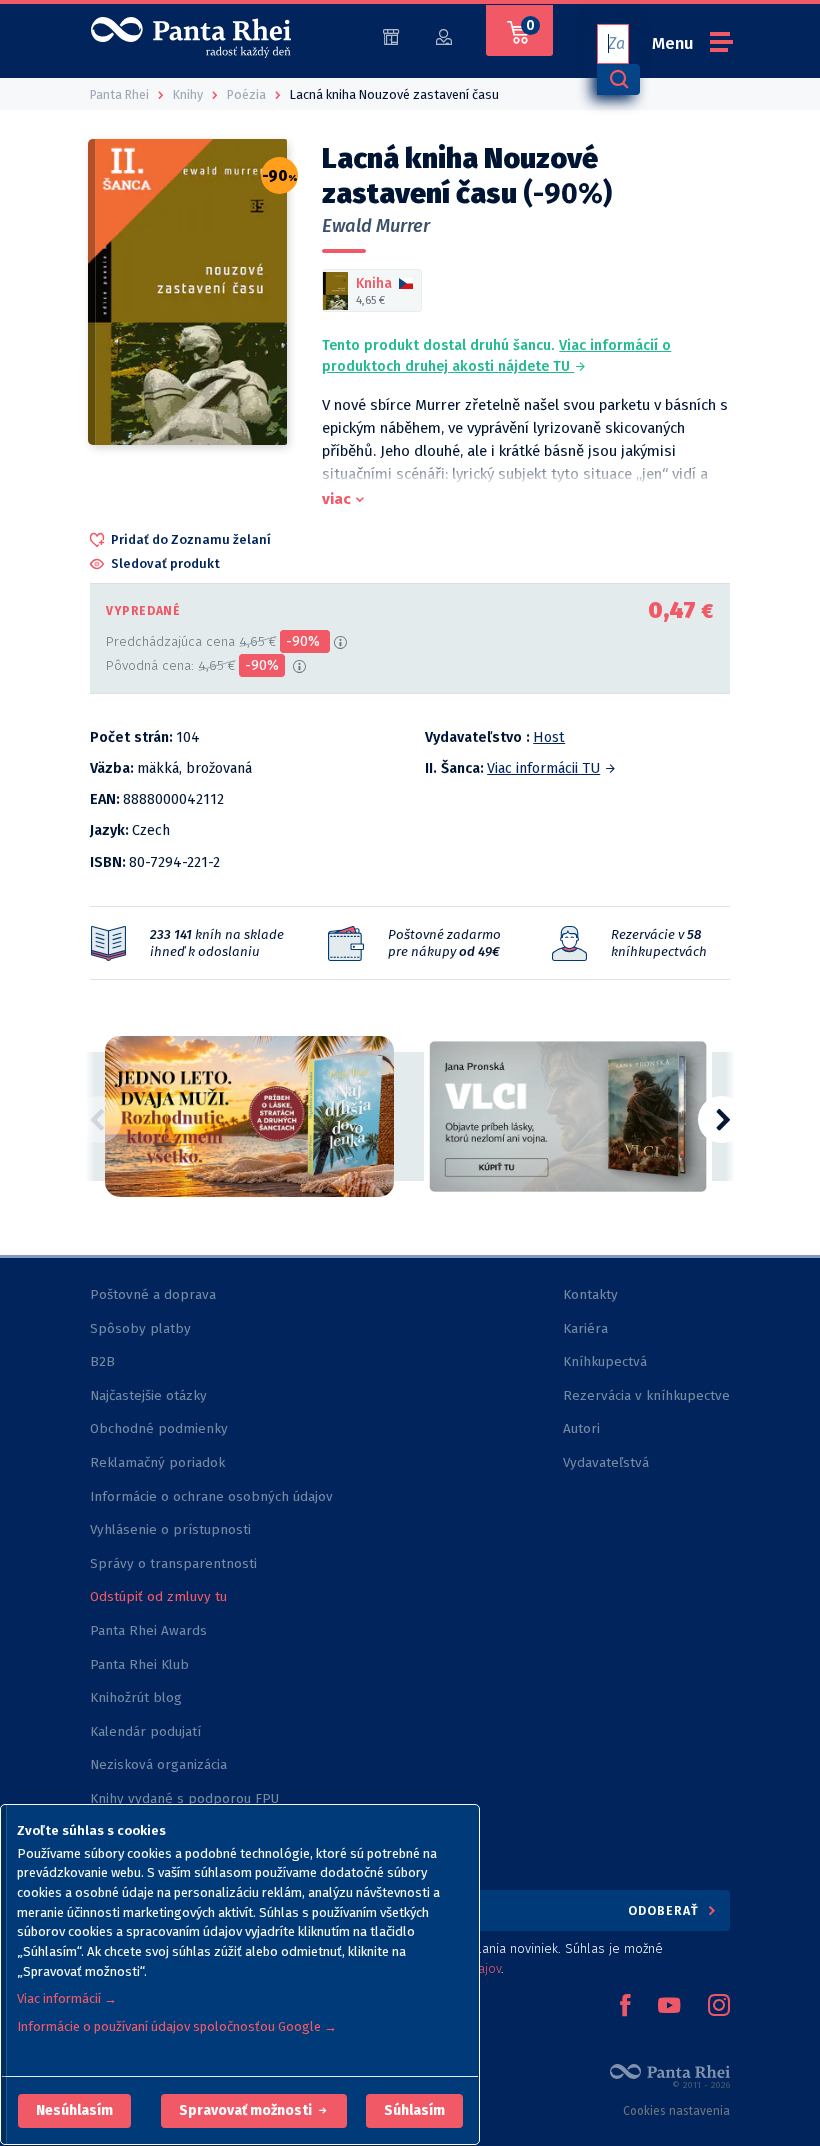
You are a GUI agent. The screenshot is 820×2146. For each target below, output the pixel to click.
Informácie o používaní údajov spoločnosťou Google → (177, 2026)
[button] (74, 2111)
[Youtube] (669, 2007)
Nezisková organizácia (158, 1764)
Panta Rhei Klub (139, 1664)
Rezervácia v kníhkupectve (646, 1395)
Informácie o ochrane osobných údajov (211, 1496)
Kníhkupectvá (605, 1361)
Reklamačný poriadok (157, 1462)
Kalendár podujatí (145, 1731)
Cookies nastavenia (676, 2111)
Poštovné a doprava (153, 1294)
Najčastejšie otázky (148, 1395)
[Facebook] (625, 2007)
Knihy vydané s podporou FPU (184, 1798)
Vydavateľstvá (606, 1462)
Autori (581, 1428)
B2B (102, 1361)
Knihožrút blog (136, 1697)
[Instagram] (719, 2007)
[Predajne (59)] (391, 35)
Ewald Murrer (376, 226)
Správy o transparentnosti (175, 1563)
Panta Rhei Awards (148, 1630)
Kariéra (585, 1328)
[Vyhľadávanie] (618, 79)
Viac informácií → (67, 1998)
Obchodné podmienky (159, 1428)
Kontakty (590, 1294)
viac (336, 499)
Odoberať (665, 1910)
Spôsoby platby (140, 1328)
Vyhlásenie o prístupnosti (170, 1529)
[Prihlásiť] (444, 35)
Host (549, 737)
